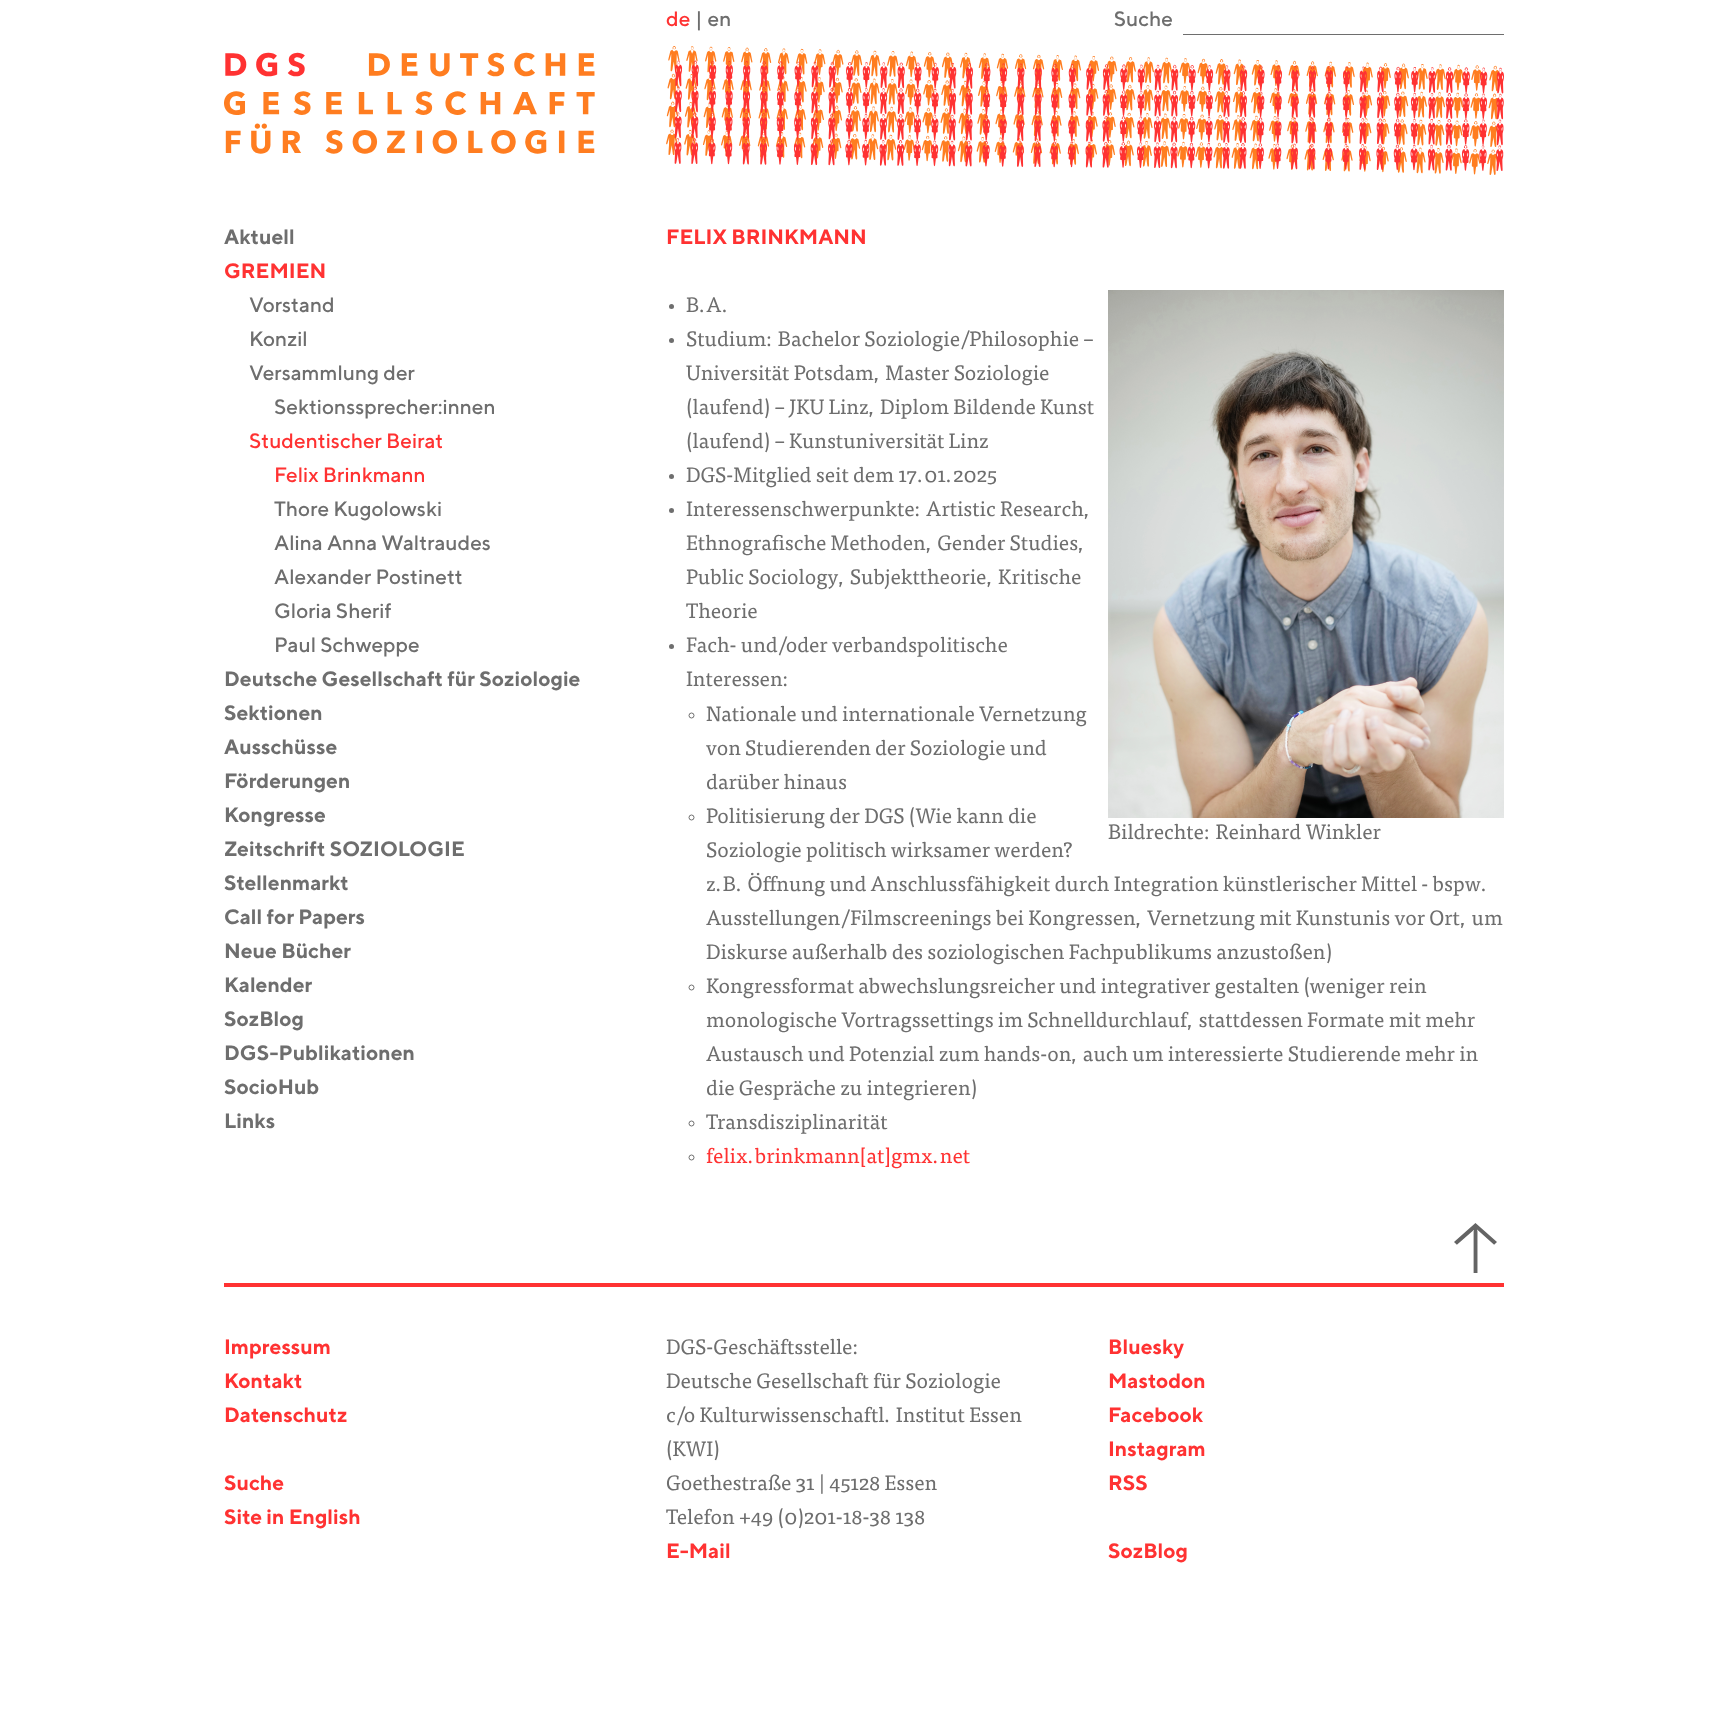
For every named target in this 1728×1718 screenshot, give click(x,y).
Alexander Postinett (381, 578)
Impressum (277, 1348)
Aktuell (272, 238)
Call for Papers (307, 918)
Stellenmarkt (299, 884)
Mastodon (1157, 1382)
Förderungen (299, 782)
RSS (1128, 1484)
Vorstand (304, 306)
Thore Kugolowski (370, 510)
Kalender (280, 986)
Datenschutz (285, 1416)
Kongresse (287, 816)
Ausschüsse (293, 748)
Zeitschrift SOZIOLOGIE (357, 850)
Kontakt (263, 1382)
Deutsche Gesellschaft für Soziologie (414, 680)
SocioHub (284, 1088)
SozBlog (276, 1020)
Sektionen (286, 714)
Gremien (287, 272)
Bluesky (1146, 1348)
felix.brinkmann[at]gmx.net (838, 1158)
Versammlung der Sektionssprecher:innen (385, 391)
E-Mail (698, 1552)
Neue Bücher (300, 952)
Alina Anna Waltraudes (395, 544)
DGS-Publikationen (332, 1054)
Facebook (1155, 1416)
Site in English (292, 1518)
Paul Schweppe (359, 646)
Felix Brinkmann (362, 476)
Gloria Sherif (345, 612)
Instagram (1157, 1450)
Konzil (291, 340)
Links (262, 1122)
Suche (254, 1484)
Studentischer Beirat (358, 442)
